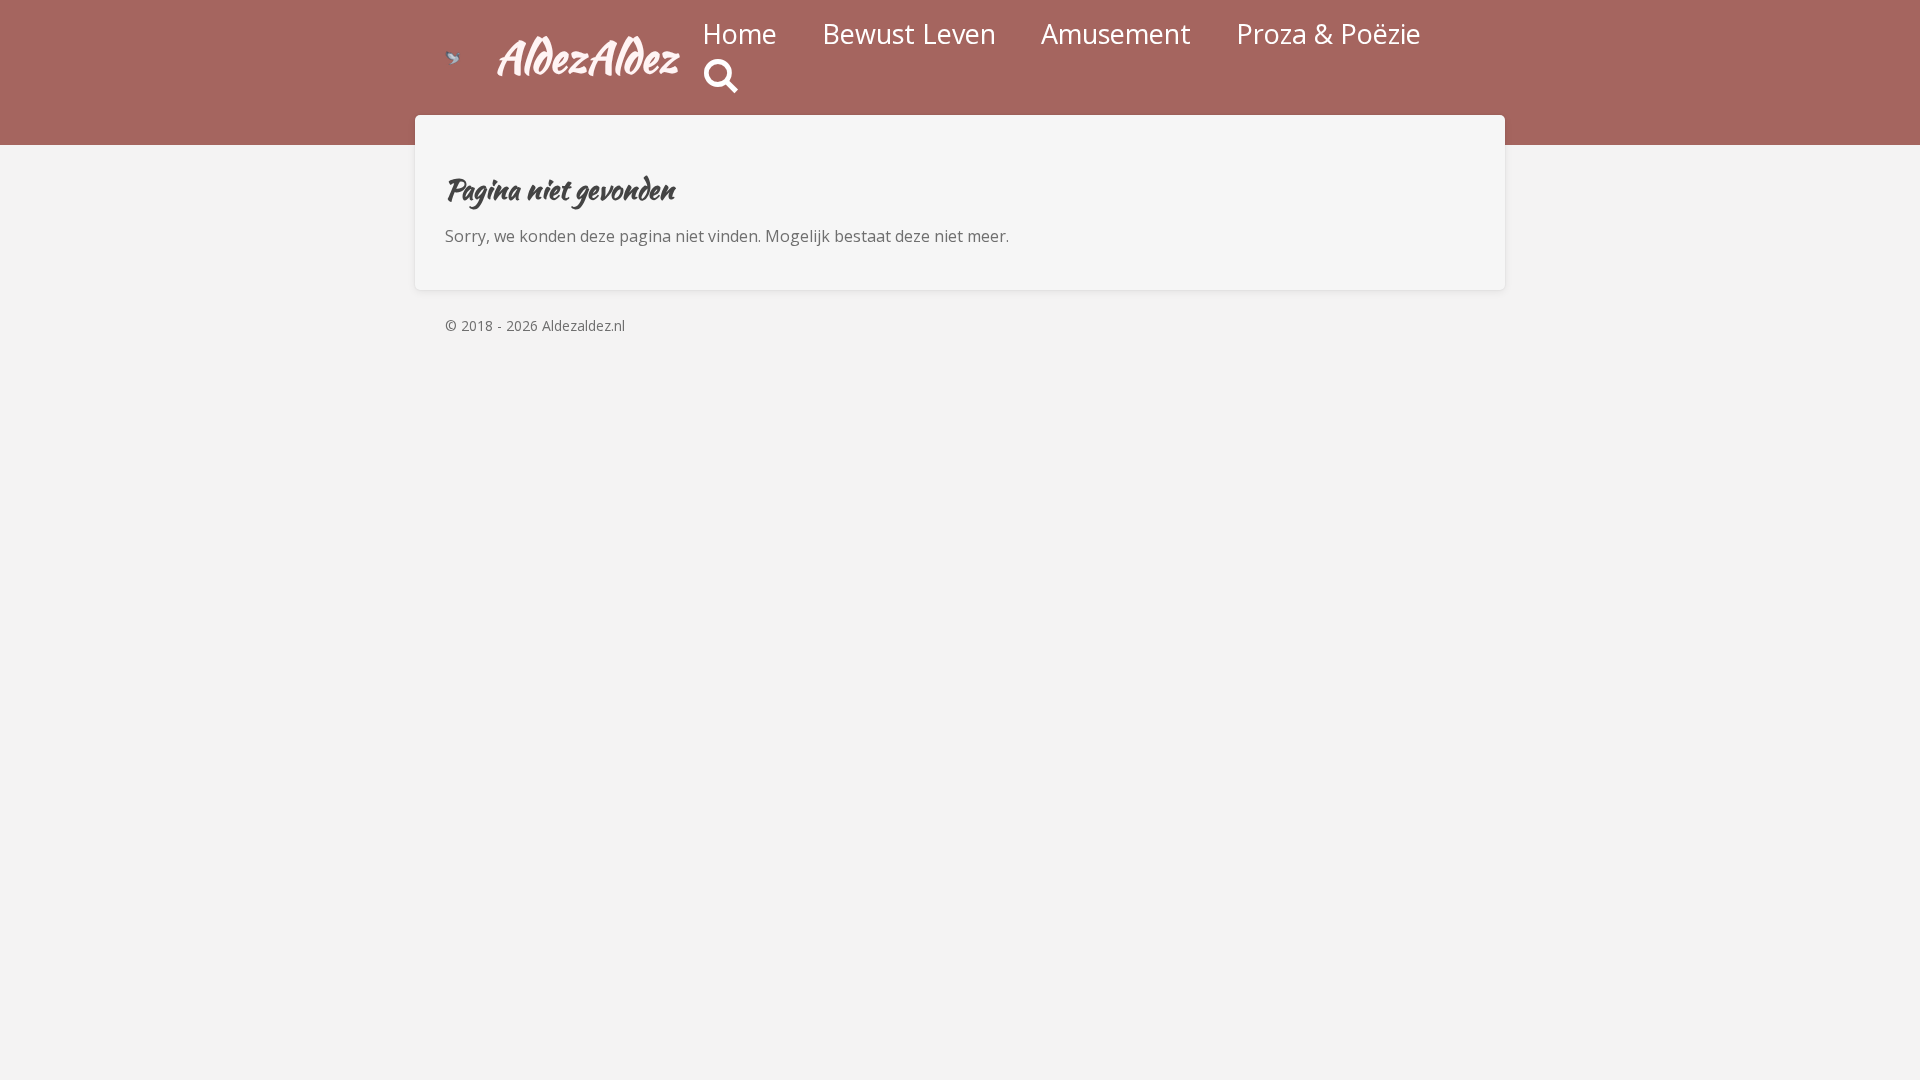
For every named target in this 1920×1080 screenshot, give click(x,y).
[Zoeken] (721, 76)
